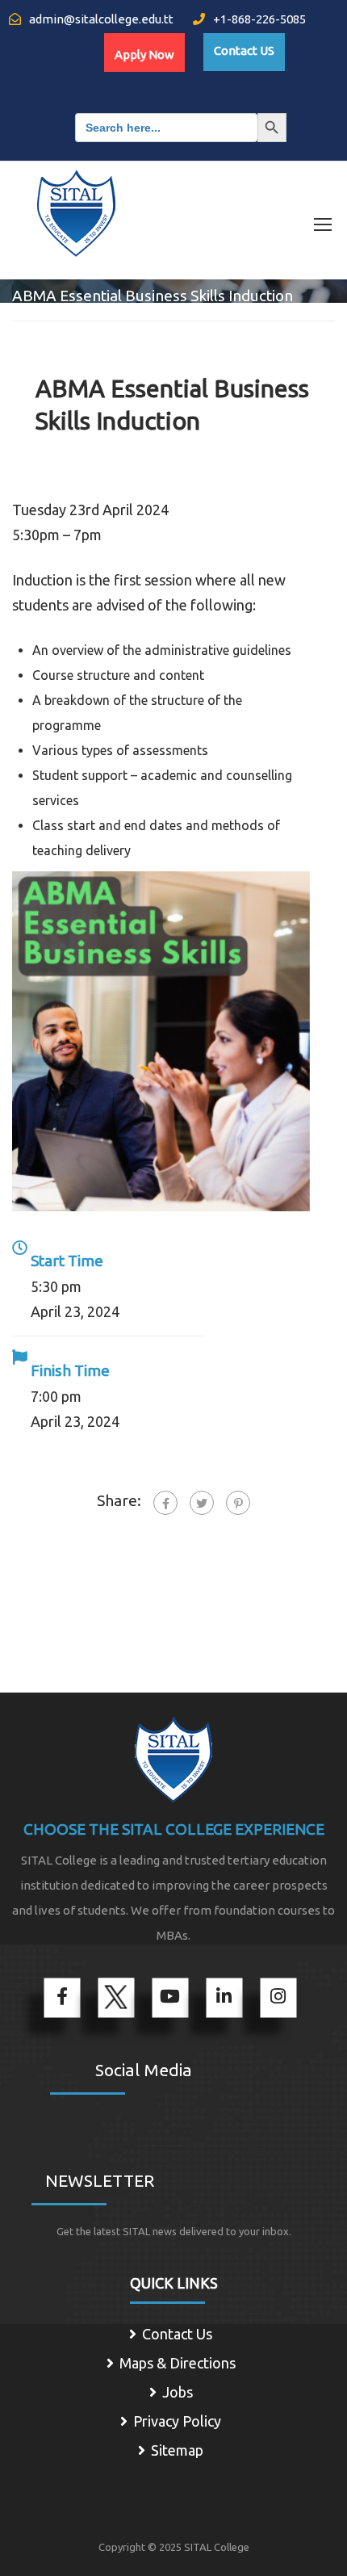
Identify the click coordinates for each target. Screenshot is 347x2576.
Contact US (244, 50)
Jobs (178, 2392)
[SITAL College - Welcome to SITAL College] (77, 203)
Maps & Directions (178, 2363)
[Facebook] (165, 1503)
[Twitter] (202, 1503)
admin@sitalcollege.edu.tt (100, 19)
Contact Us (177, 2334)
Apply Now (144, 55)
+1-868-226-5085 (258, 19)
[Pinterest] (238, 1503)
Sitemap (177, 2450)
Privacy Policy (177, 2421)
